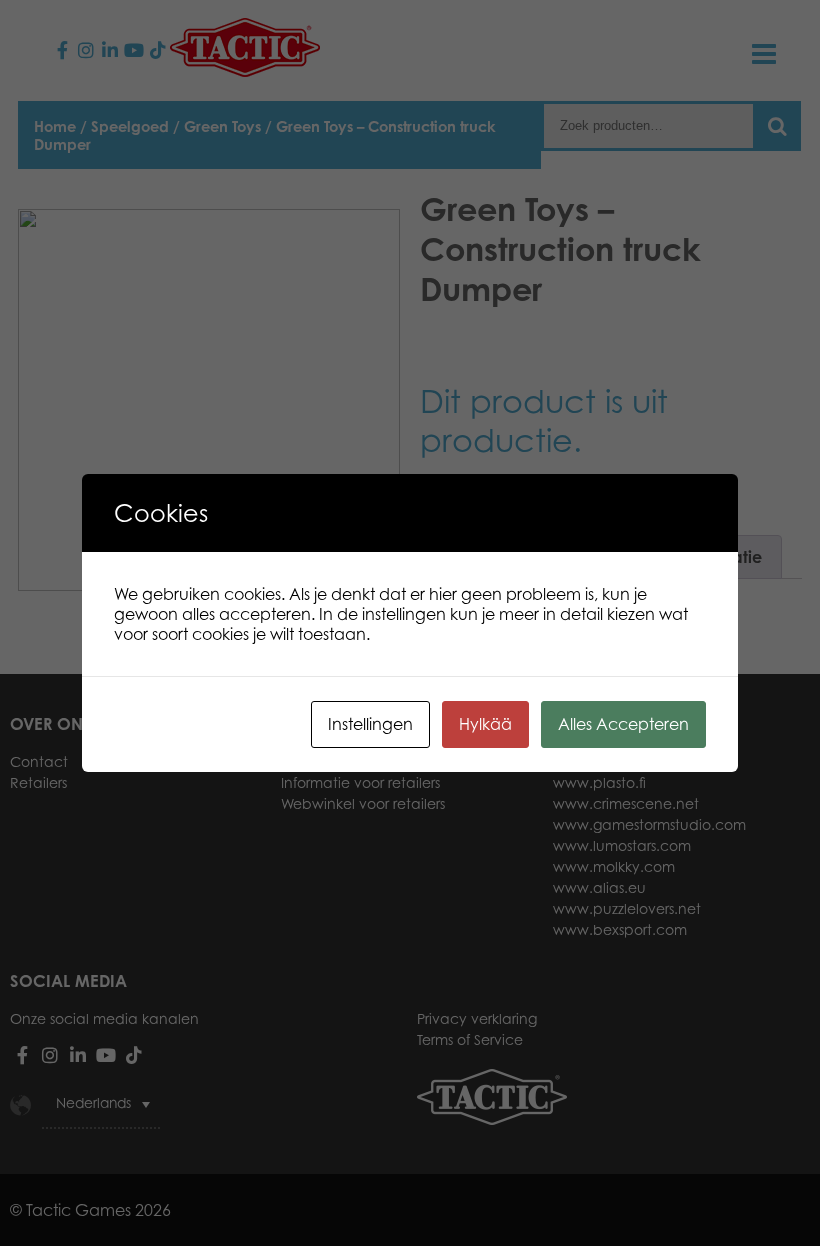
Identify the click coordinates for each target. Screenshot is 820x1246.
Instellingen (370, 724)
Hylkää (485, 724)
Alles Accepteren (623, 724)
